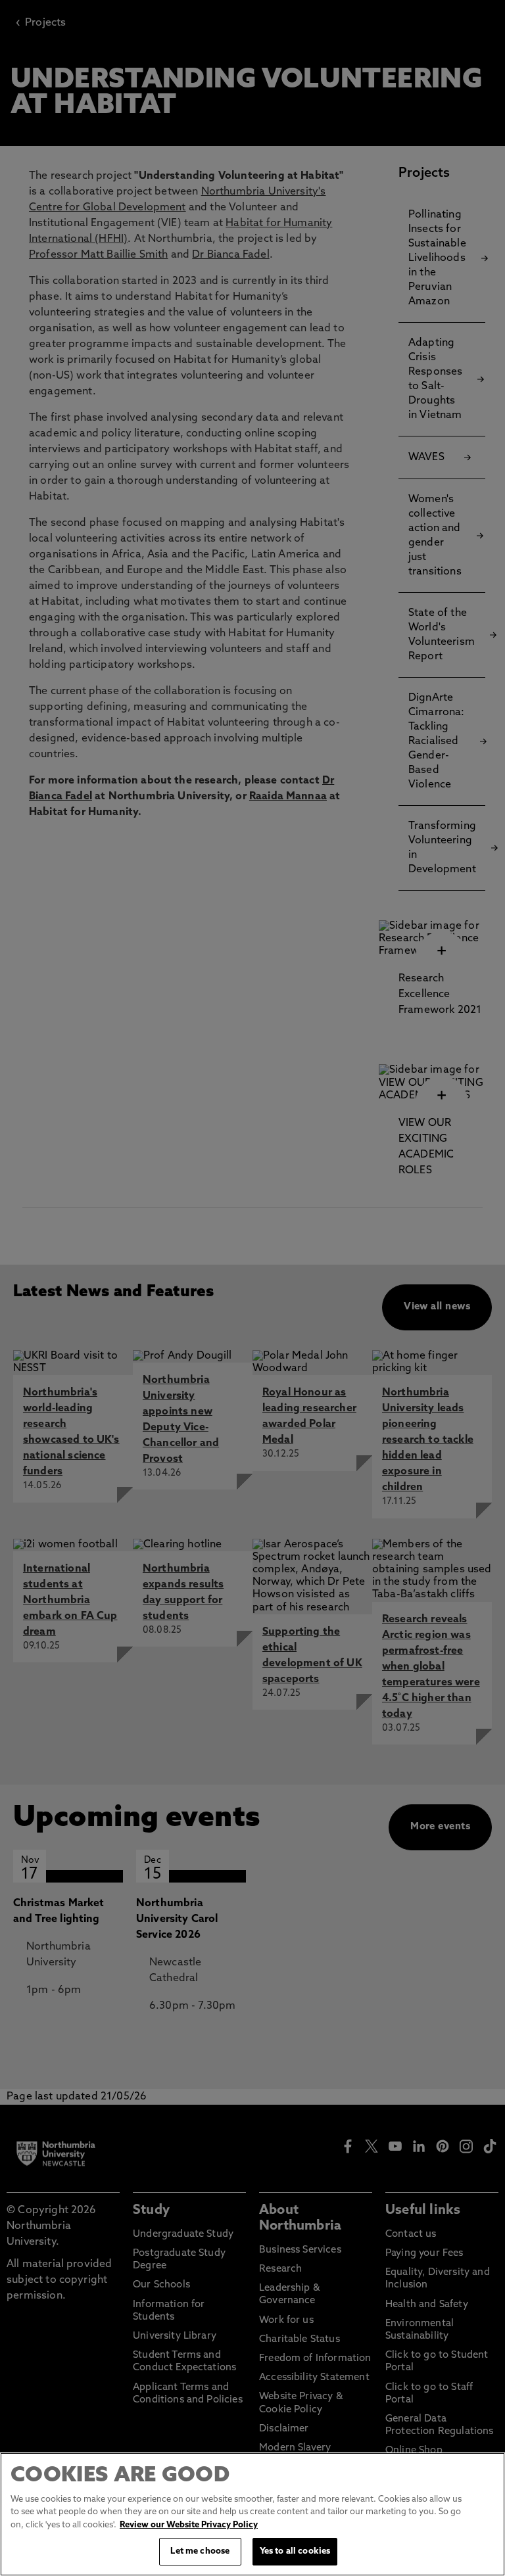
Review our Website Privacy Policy (189, 2525)
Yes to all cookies (295, 2551)
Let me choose (200, 2551)
